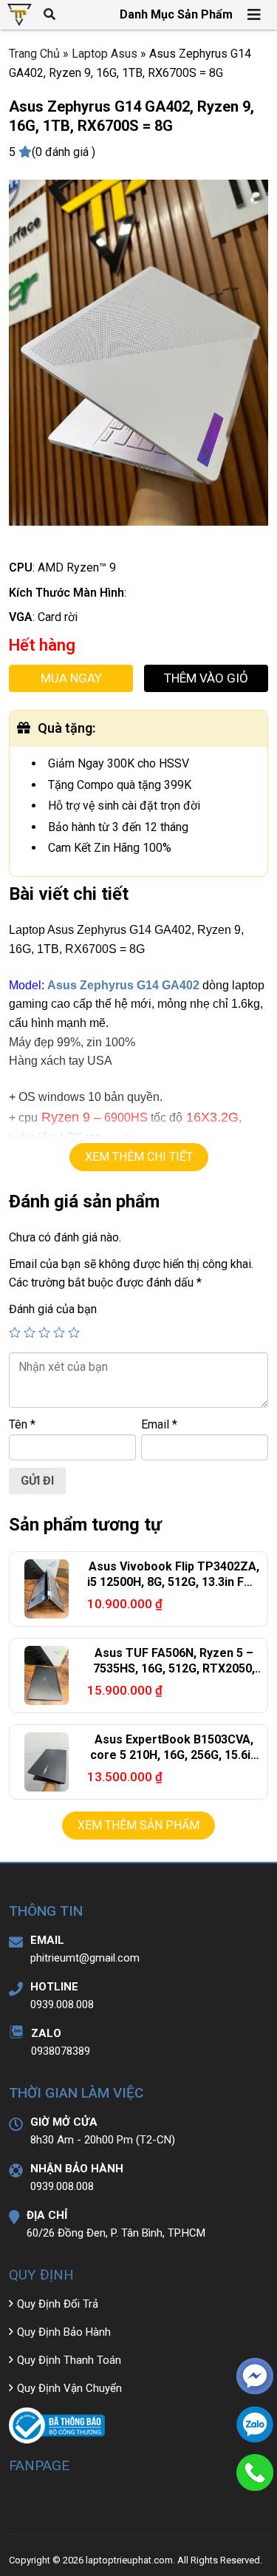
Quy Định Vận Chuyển (69, 2388)
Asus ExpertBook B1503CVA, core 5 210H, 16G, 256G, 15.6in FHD (174, 1755)
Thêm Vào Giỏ (206, 678)
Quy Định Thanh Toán (69, 2360)
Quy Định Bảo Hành (64, 2332)
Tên (22, 1424)
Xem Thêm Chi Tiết (139, 1157)
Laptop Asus (105, 54)
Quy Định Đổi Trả (58, 2304)
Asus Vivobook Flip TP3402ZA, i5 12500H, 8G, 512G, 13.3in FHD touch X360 (174, 1582)
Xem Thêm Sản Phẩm (138, 1825)
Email (159, 1424)
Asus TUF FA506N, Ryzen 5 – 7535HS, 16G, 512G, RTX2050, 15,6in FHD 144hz (174, 1668)
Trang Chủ (34, 54)
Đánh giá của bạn (53, 1309)
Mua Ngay (71, 678)
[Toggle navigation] (255, 15)
